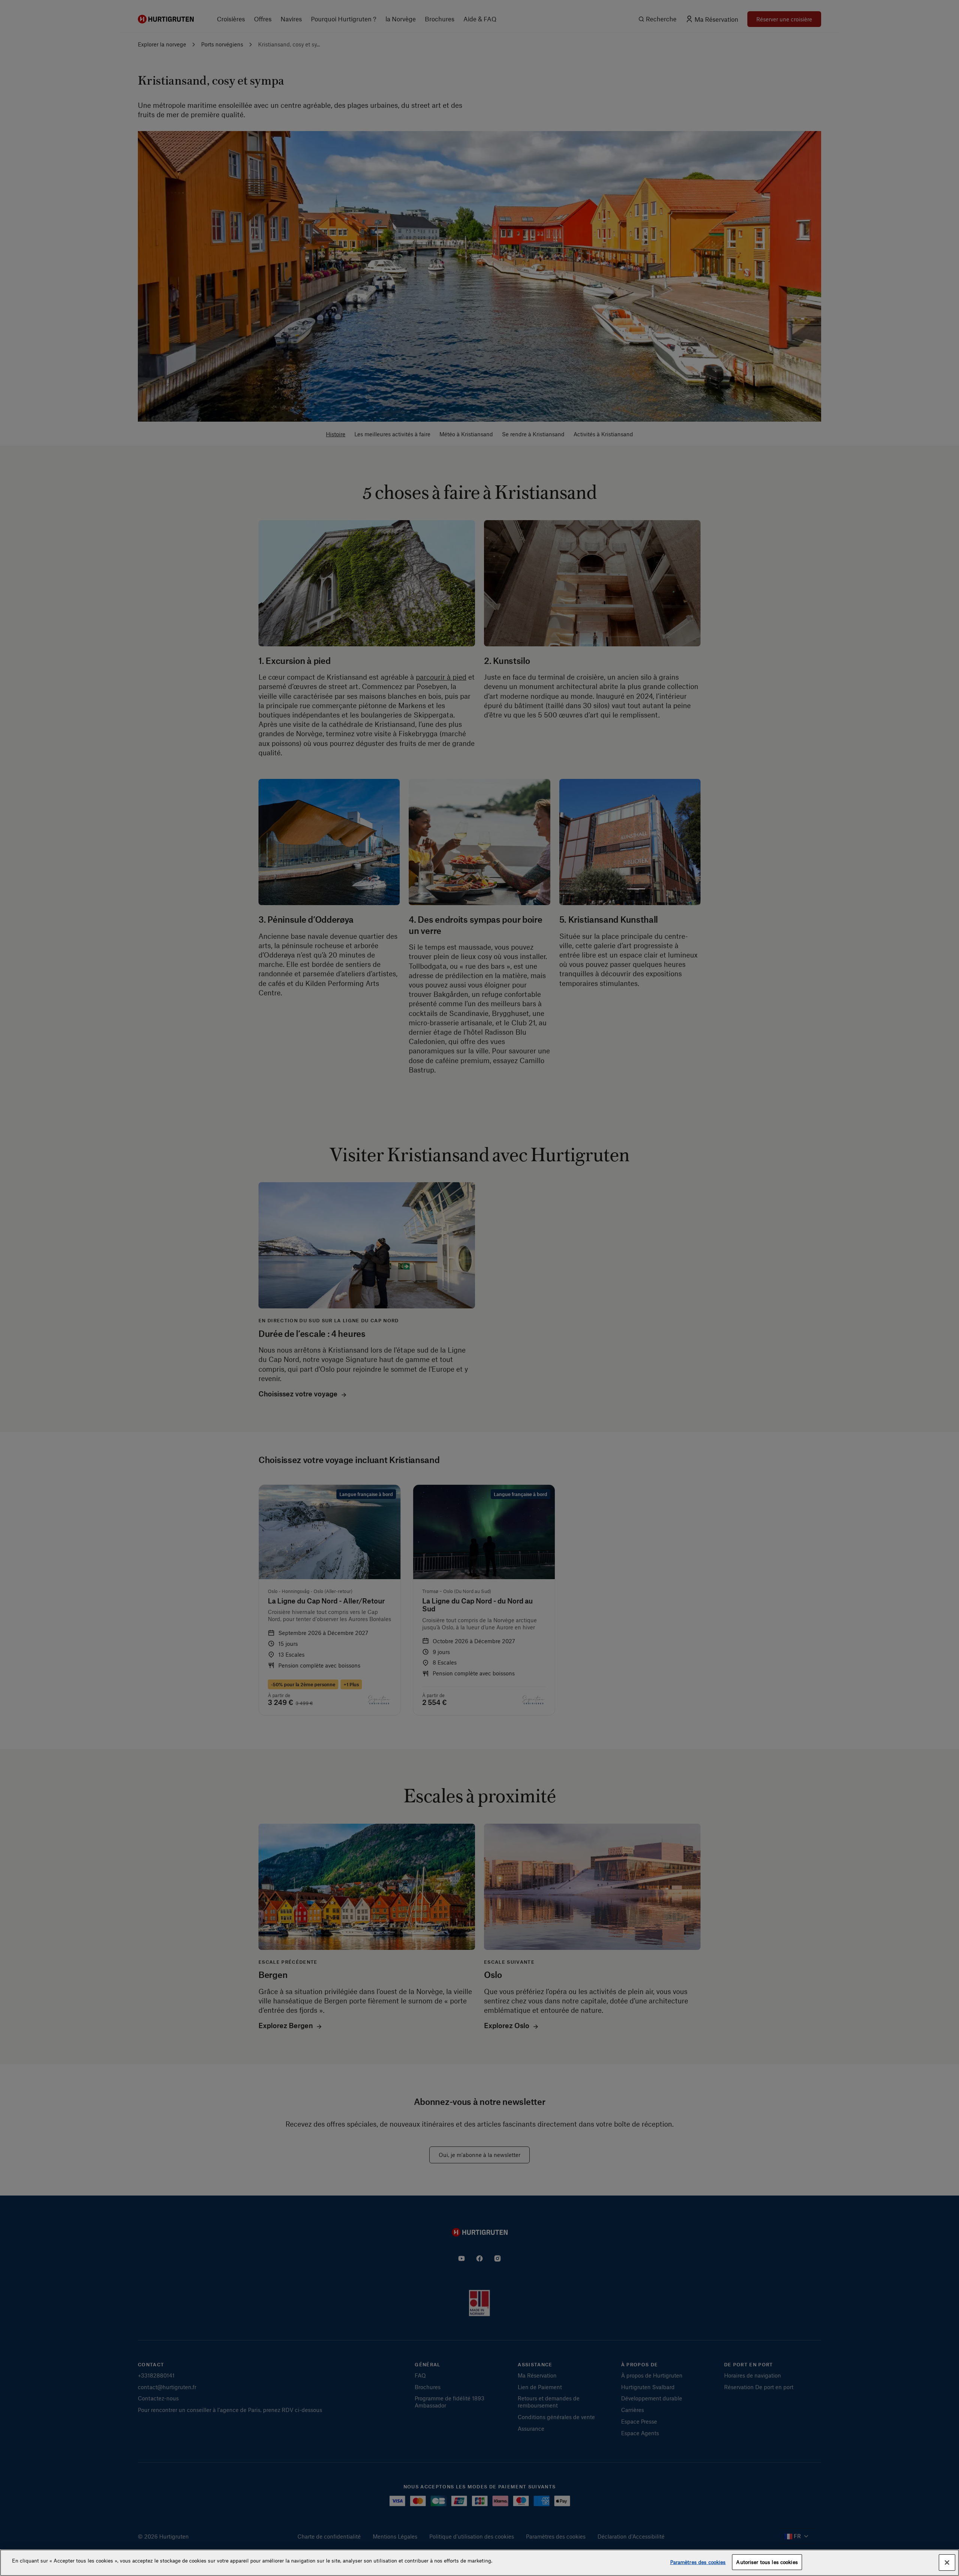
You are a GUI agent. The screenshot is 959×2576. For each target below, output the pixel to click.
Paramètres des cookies (698, 2562)
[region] (479, 2563)
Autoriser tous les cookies (767, 2562)
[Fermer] (947, 2563)
